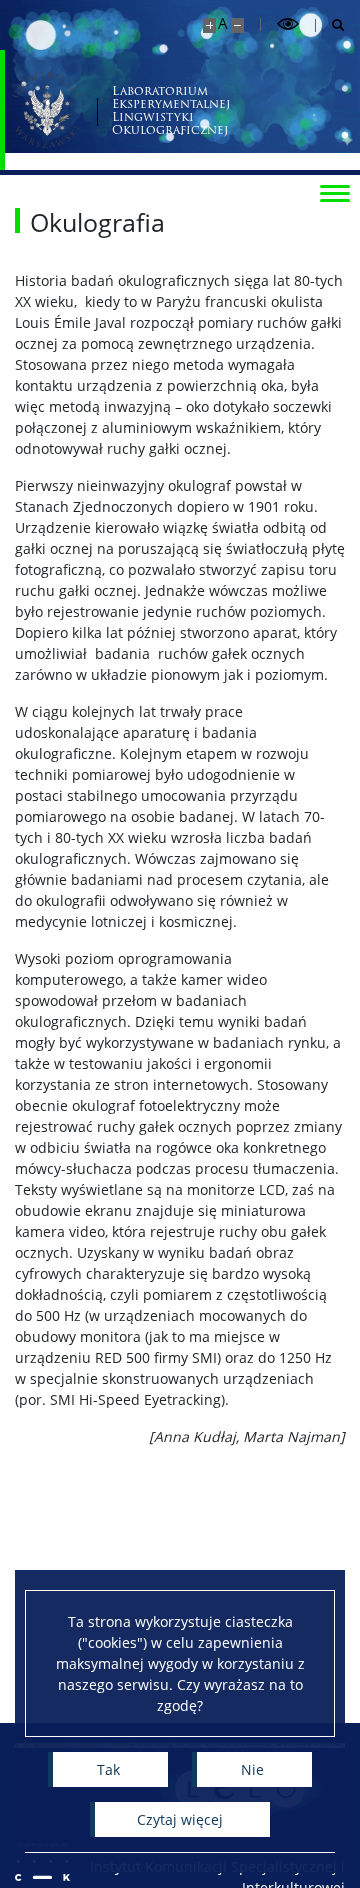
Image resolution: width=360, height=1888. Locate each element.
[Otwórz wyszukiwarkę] (330, 25)
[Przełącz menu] (335, 192)
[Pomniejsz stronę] (237, 25)
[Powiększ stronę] (209, 25)
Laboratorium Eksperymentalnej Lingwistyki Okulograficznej (171, 110)
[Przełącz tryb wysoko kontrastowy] (288, 24)
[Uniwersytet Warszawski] (47, 110)
